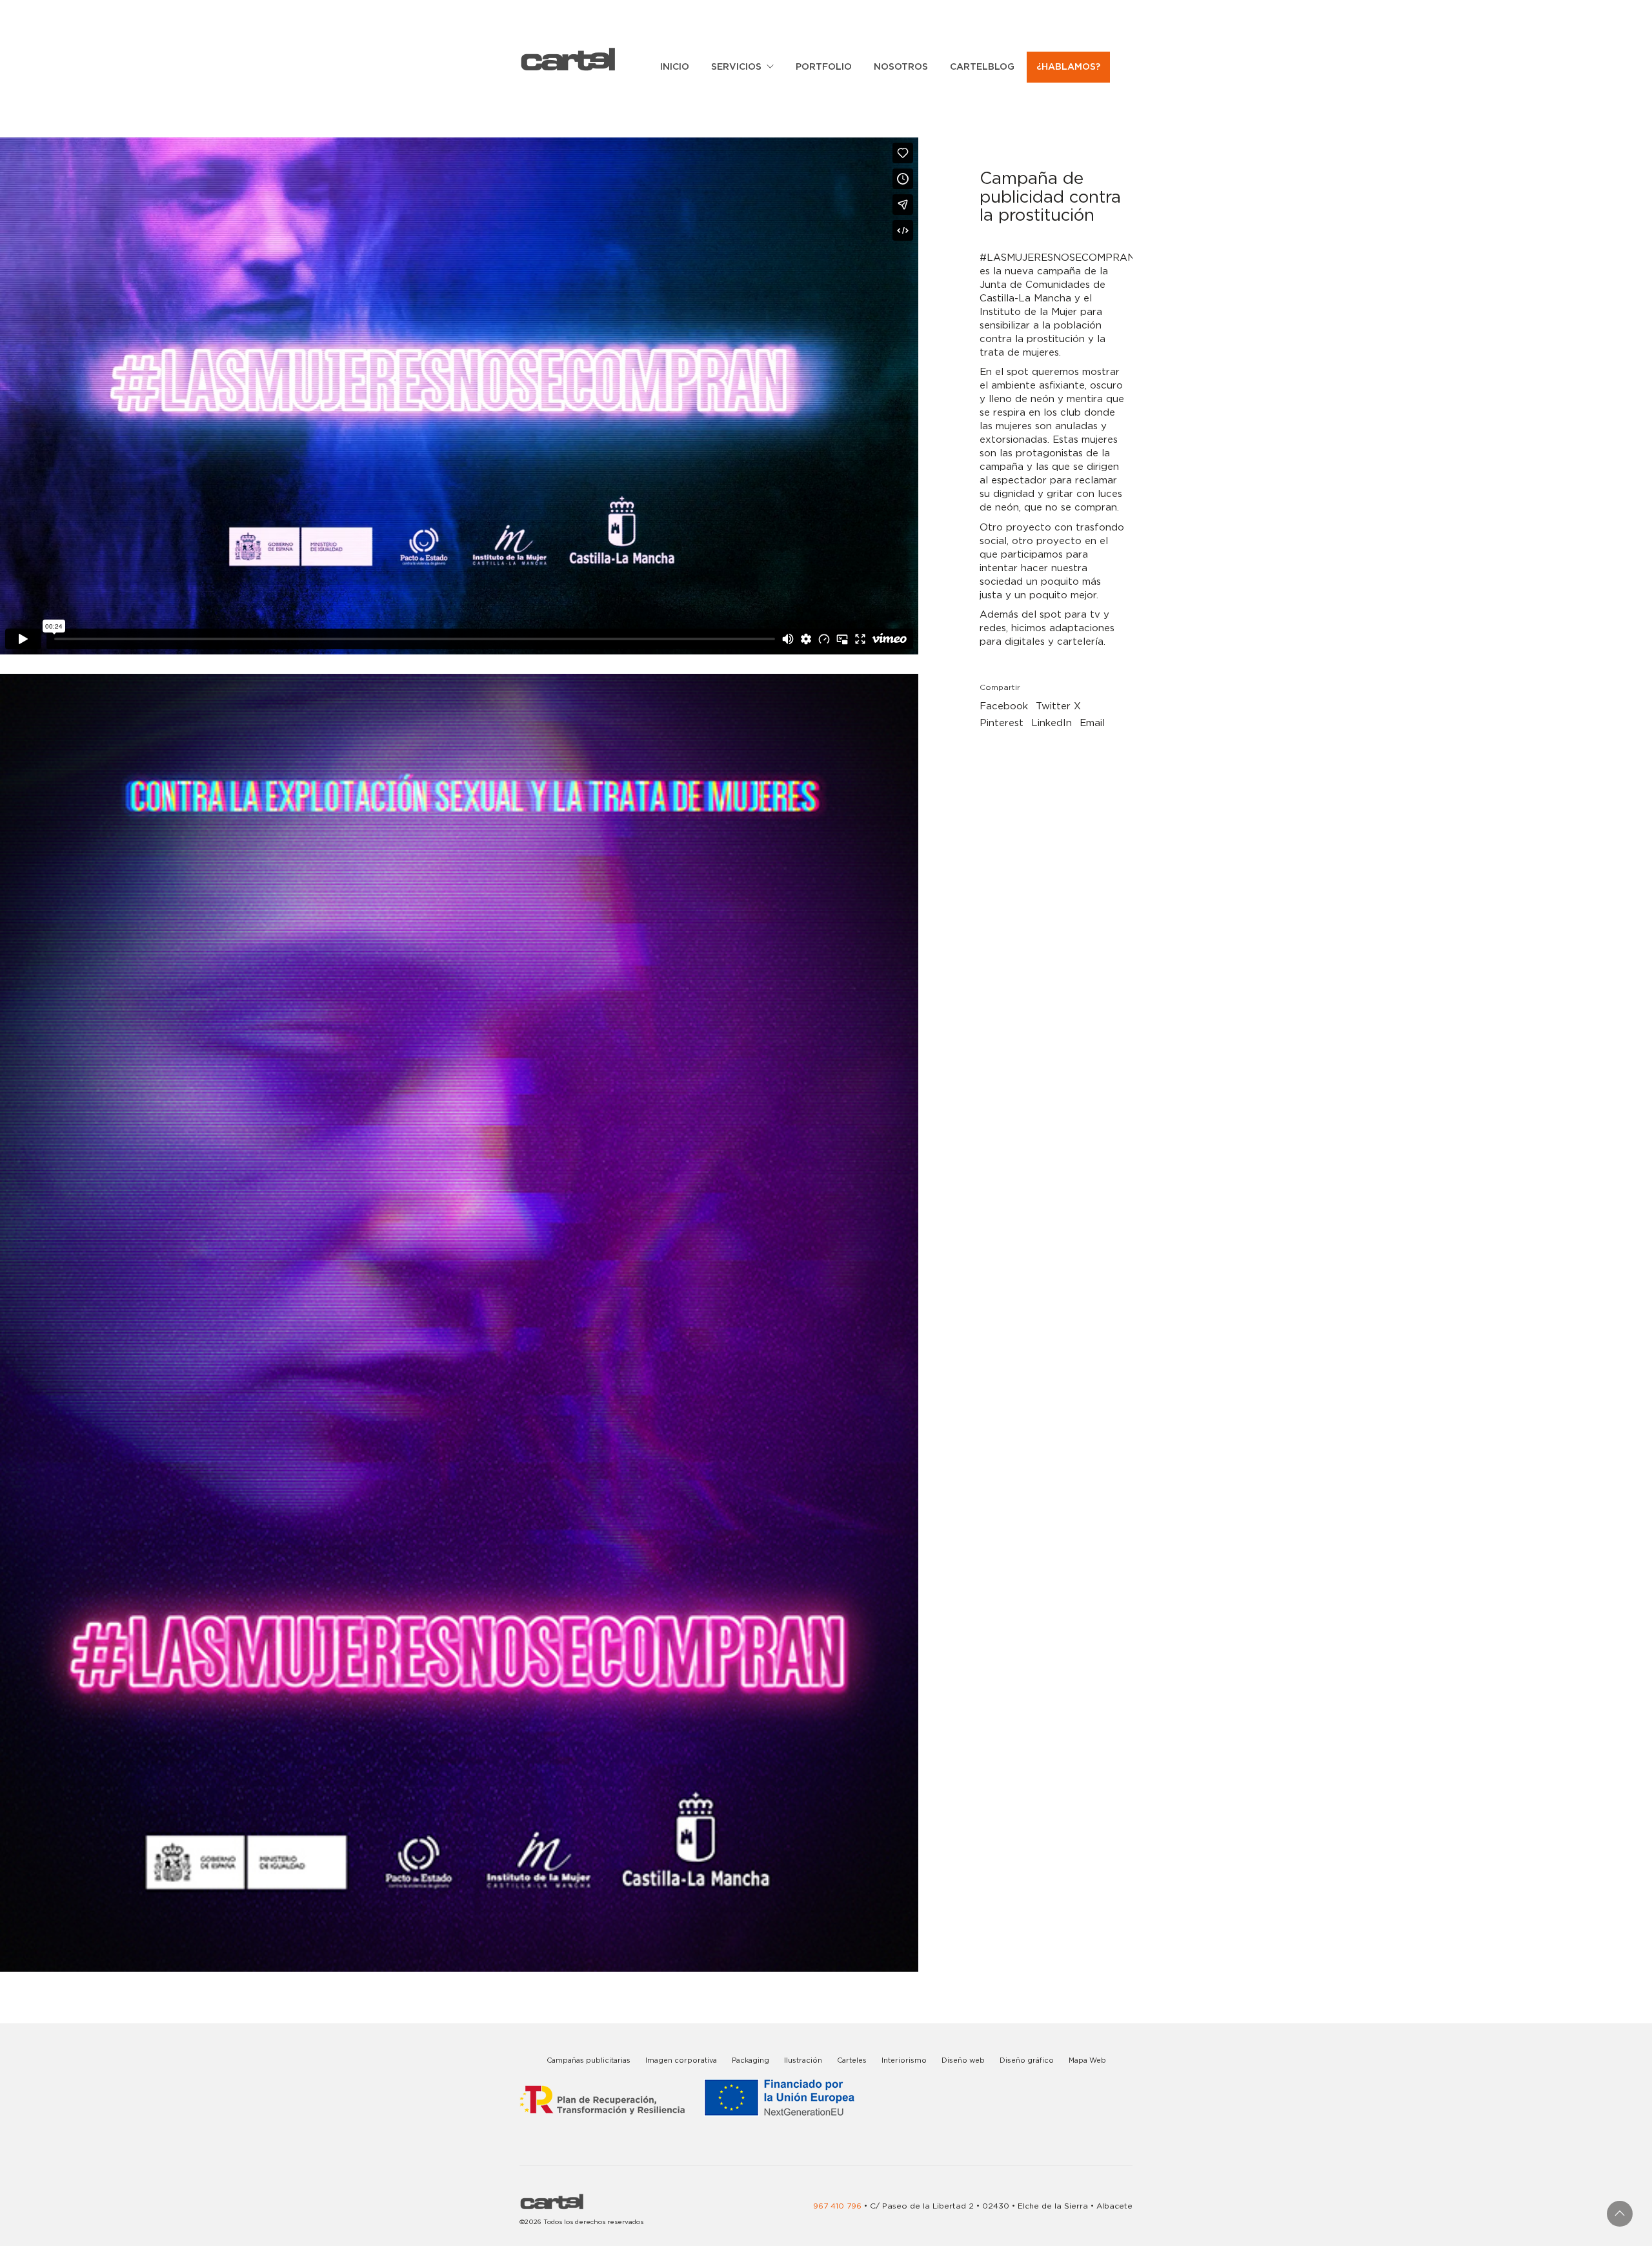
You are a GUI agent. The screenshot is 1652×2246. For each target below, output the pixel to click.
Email (1092, 723)
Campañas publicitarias (589, 2060)
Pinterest (1002, 723)
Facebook (1004, 706)
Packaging (750, 2060)
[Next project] (73, 2231)
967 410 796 (837, 2206)
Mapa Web (1087, 2060)
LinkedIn (1052, 723)
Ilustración (803, 2060)
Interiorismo (904, 2060)
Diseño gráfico (1027, 2060)
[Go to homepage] (568, 59)
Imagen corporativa (681, 2060)
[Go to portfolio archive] (44, 2231)
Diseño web (963, 2060)
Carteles (852, 2060)
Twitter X (1058, 706)
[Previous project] (15, 2231)
